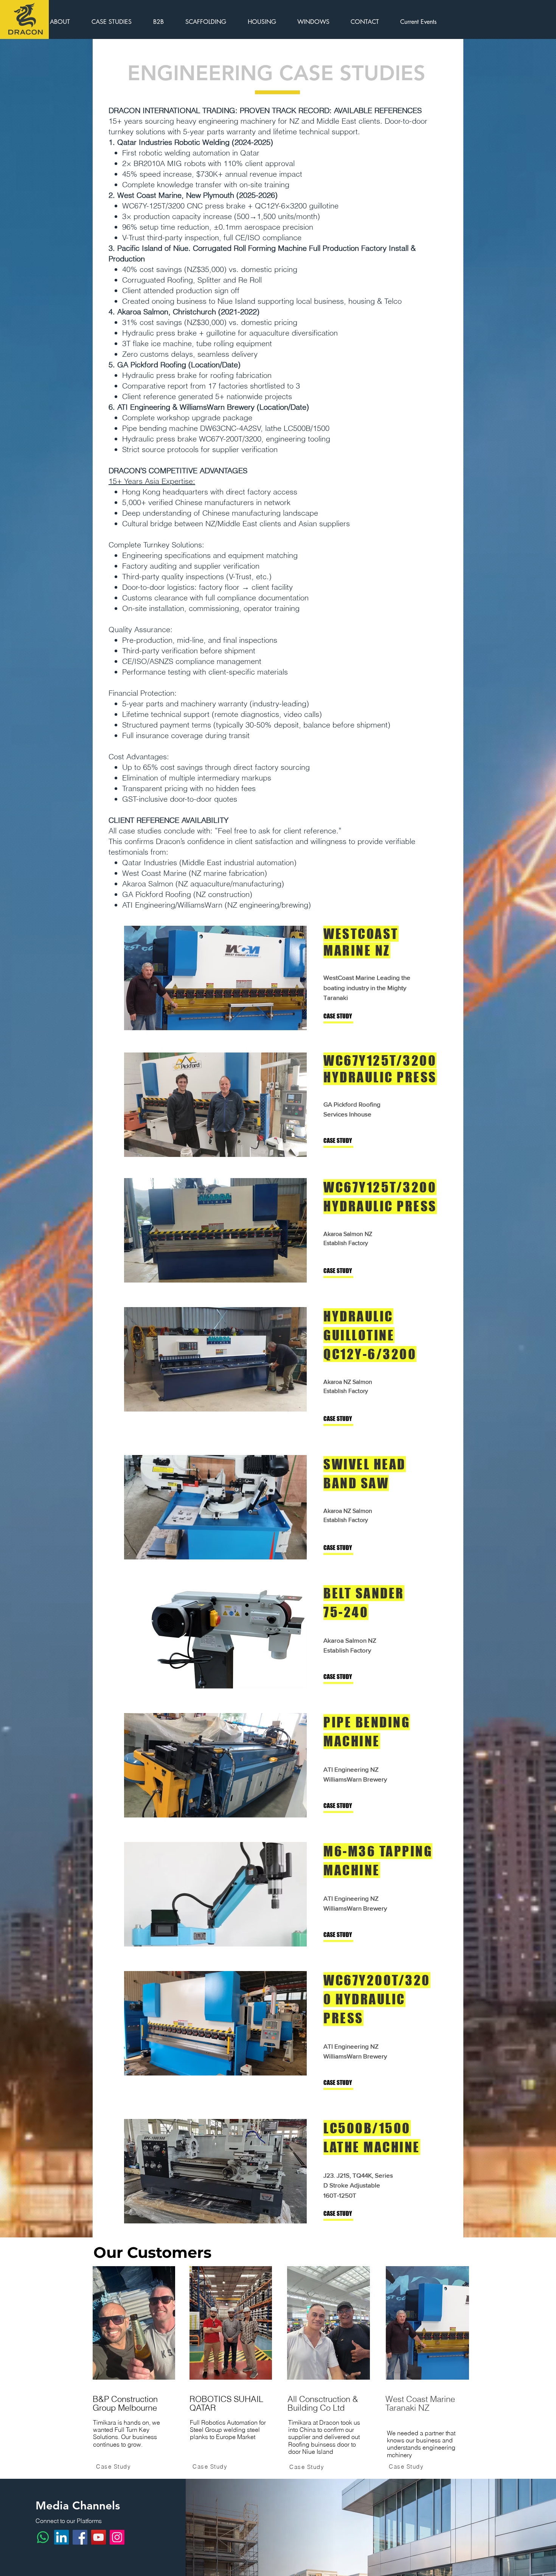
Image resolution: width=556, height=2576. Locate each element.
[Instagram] (117, 2537)
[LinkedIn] (61, 2537)
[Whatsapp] (43, 2537)
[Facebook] (80, 2537)
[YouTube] (99, 2537)
